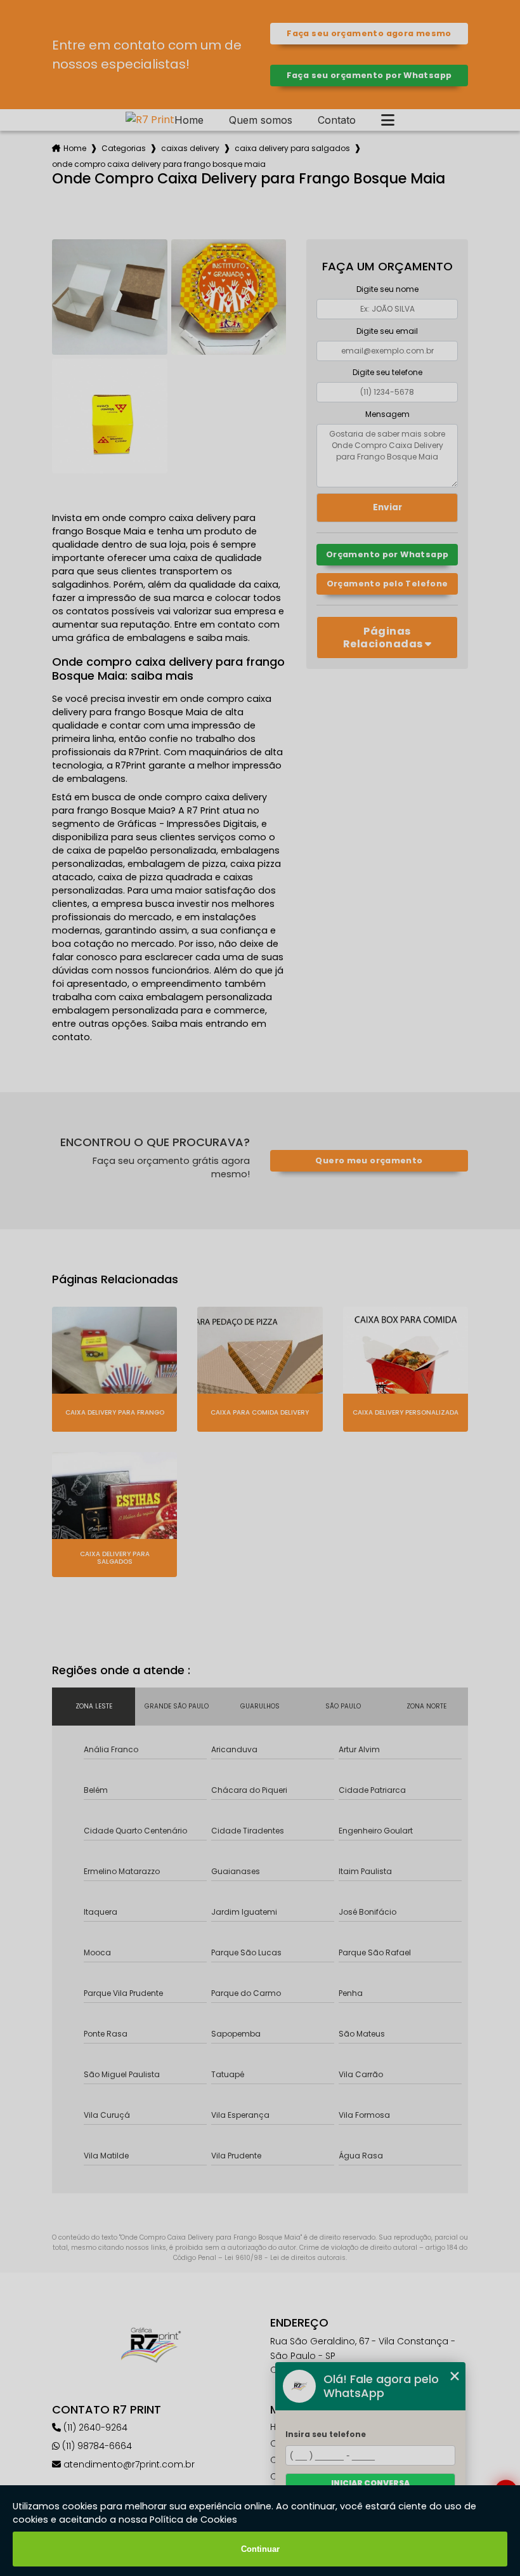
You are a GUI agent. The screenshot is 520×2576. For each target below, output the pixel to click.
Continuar (260, 2549)
